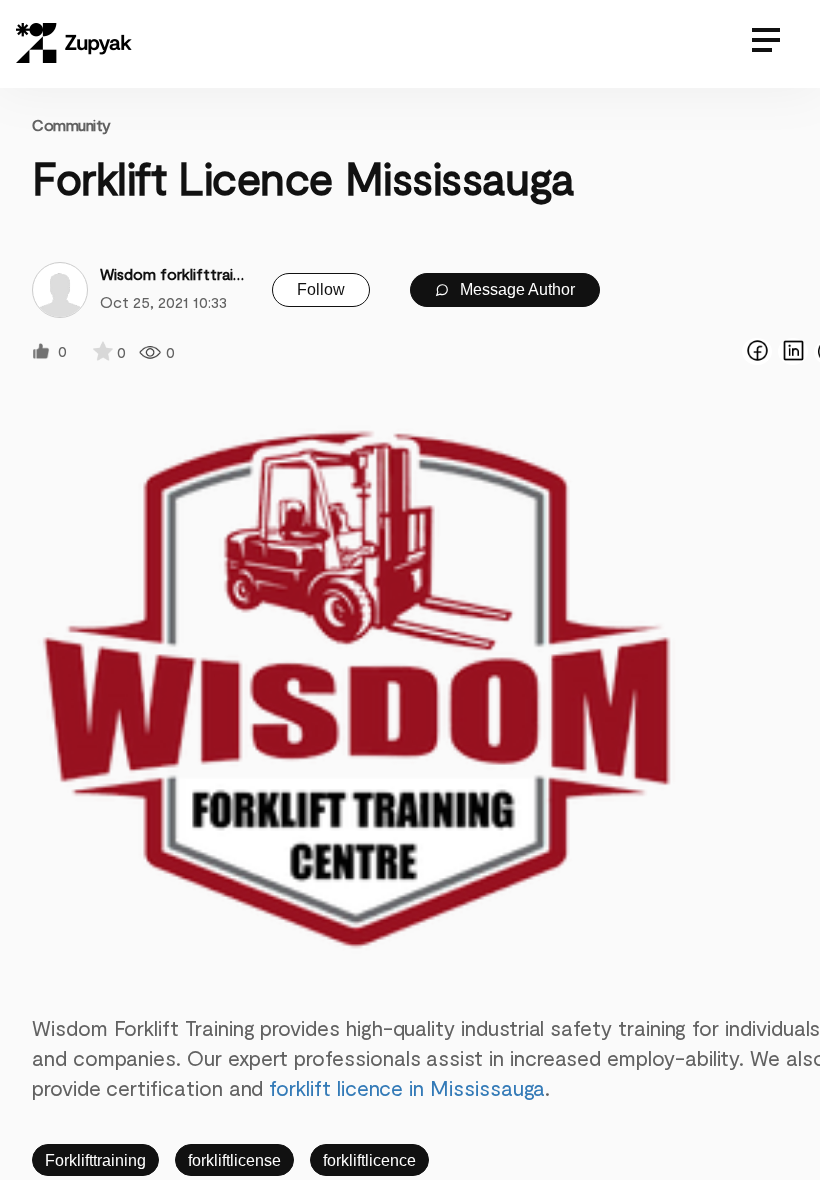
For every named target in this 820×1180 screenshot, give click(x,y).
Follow (321, 289)
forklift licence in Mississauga (407, 1087)
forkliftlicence (369, 1160)
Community (71, 124)
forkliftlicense (234, 1160)
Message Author (515, 289)
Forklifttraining (95, 1160)
